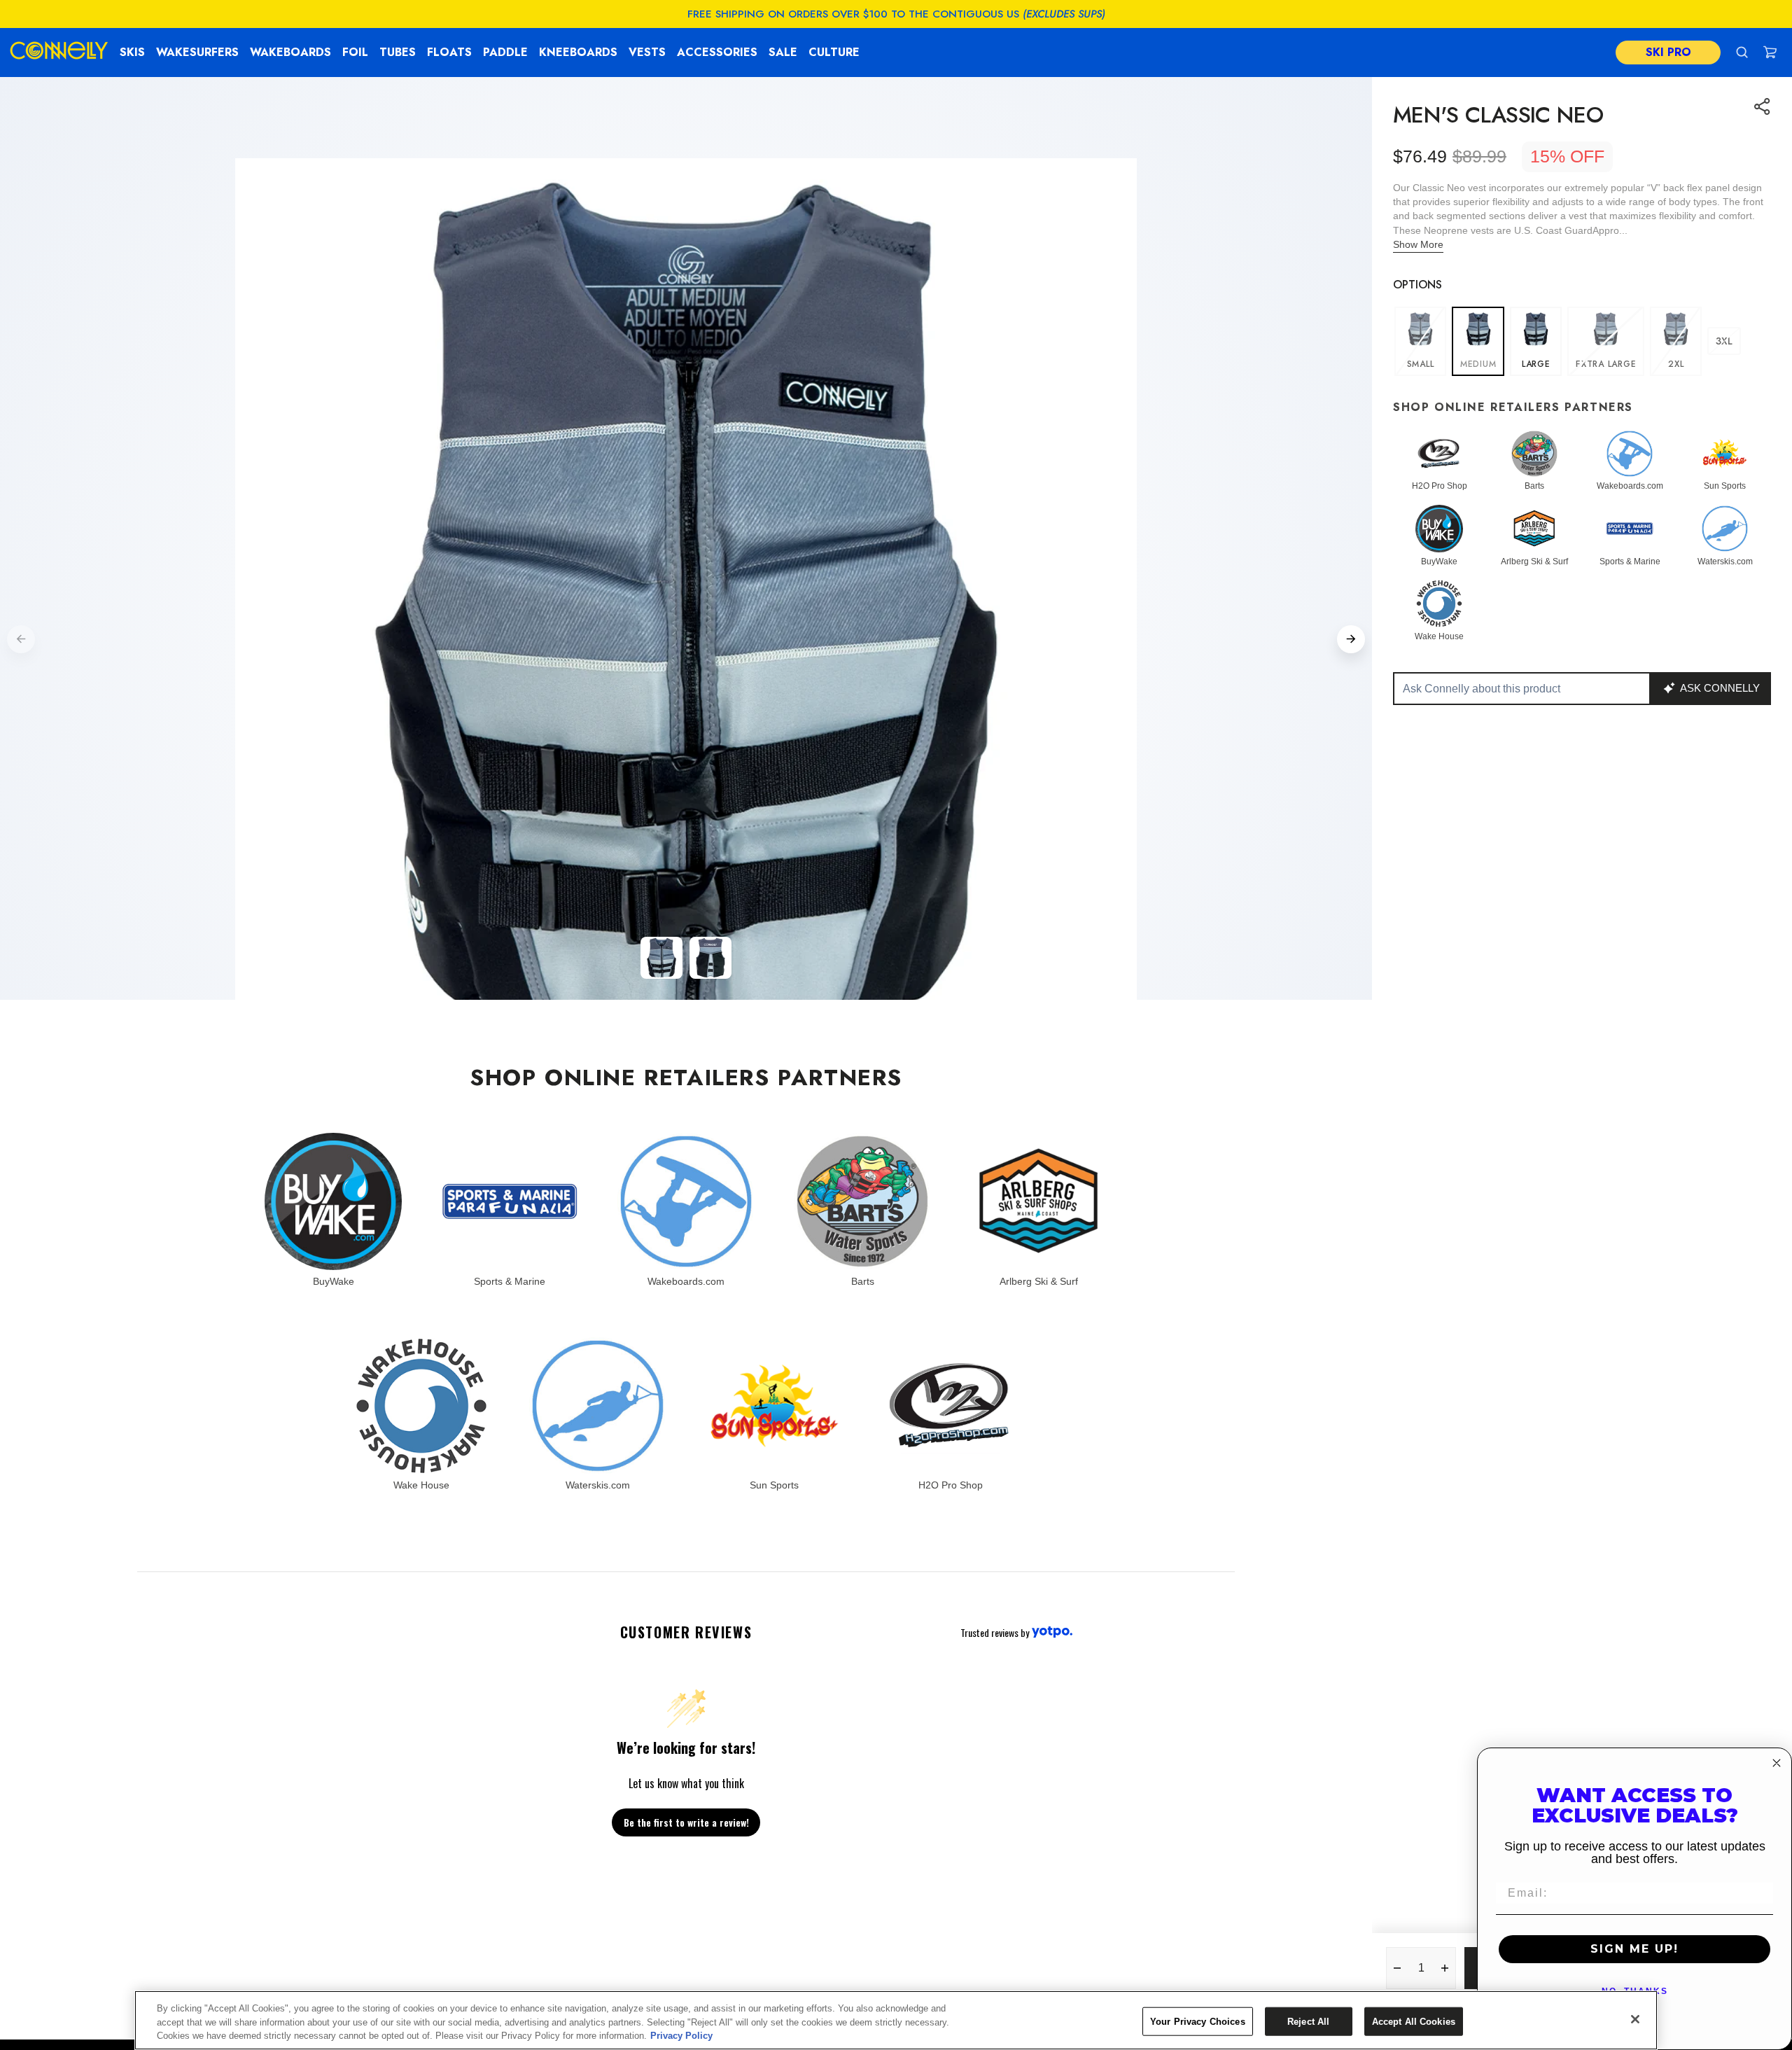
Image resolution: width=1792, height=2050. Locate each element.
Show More (1418, 244)
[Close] (1635, 2019)
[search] (1742, 52)
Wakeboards (290, 52)
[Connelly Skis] (59, 53)
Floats (449, 52)
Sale (783, 52)
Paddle (505, 52)
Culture (834, 52)
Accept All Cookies (1414, 2021)
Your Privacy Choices (1198, 2021)
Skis (132, 52)
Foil (355, 52)
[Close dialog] (1777, 1763)
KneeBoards (578, 52)
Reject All (1308, 2021)
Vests (647, 52)
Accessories (717, 52)
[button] (1770, 52)
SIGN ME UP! (1634, 1949)
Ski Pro (1668, 52)
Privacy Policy (681, 2036)
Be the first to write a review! (686, 1822)
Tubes (398, 52)
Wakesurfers (197, 52)
